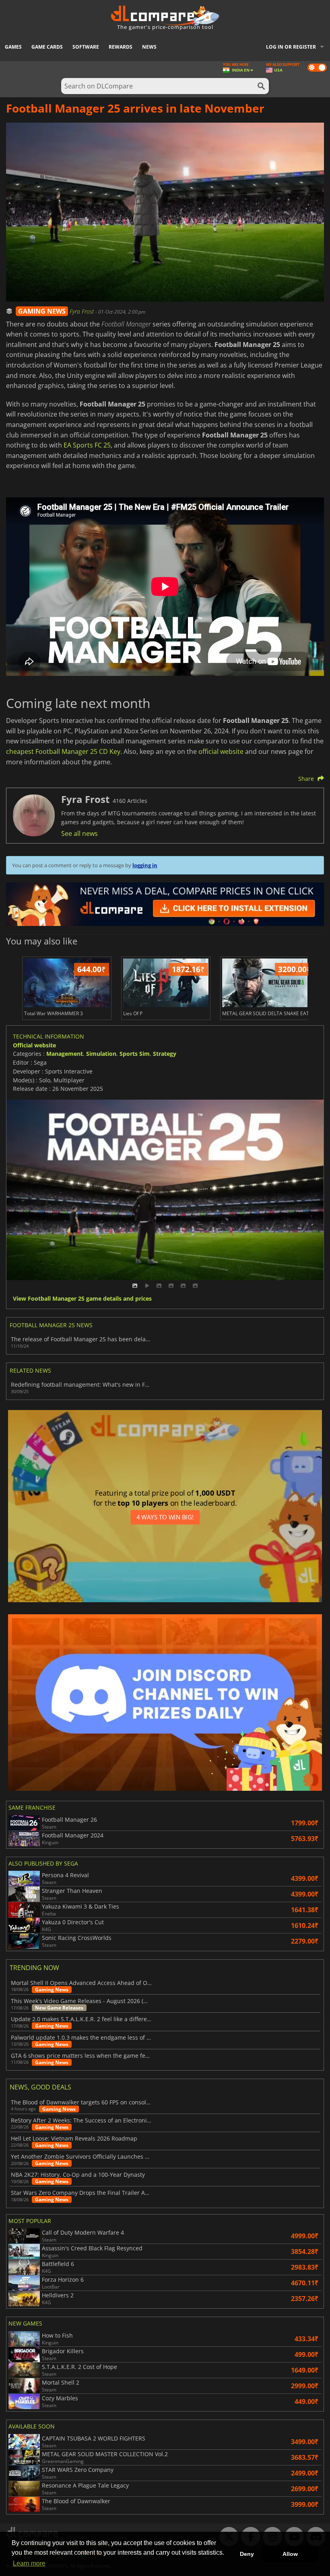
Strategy (165, 1054)
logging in (145, 865)
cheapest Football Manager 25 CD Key (63, 751)
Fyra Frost (82, 311)
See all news (79, 833)
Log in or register (291, 47)
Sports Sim (135, 1054)
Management (65, 1054)
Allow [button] (290, 2554)
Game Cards (47, 47)
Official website (34, 1045)
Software (86, 47)
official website (221, 751)
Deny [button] (247, 2554)
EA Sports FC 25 (87, 445)
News (149, 47)
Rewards (121, 47)
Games (13, 47)
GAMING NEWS (42, 311)
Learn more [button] (29, 2563)
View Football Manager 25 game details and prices (82, 1299)
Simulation (101, 1054)
